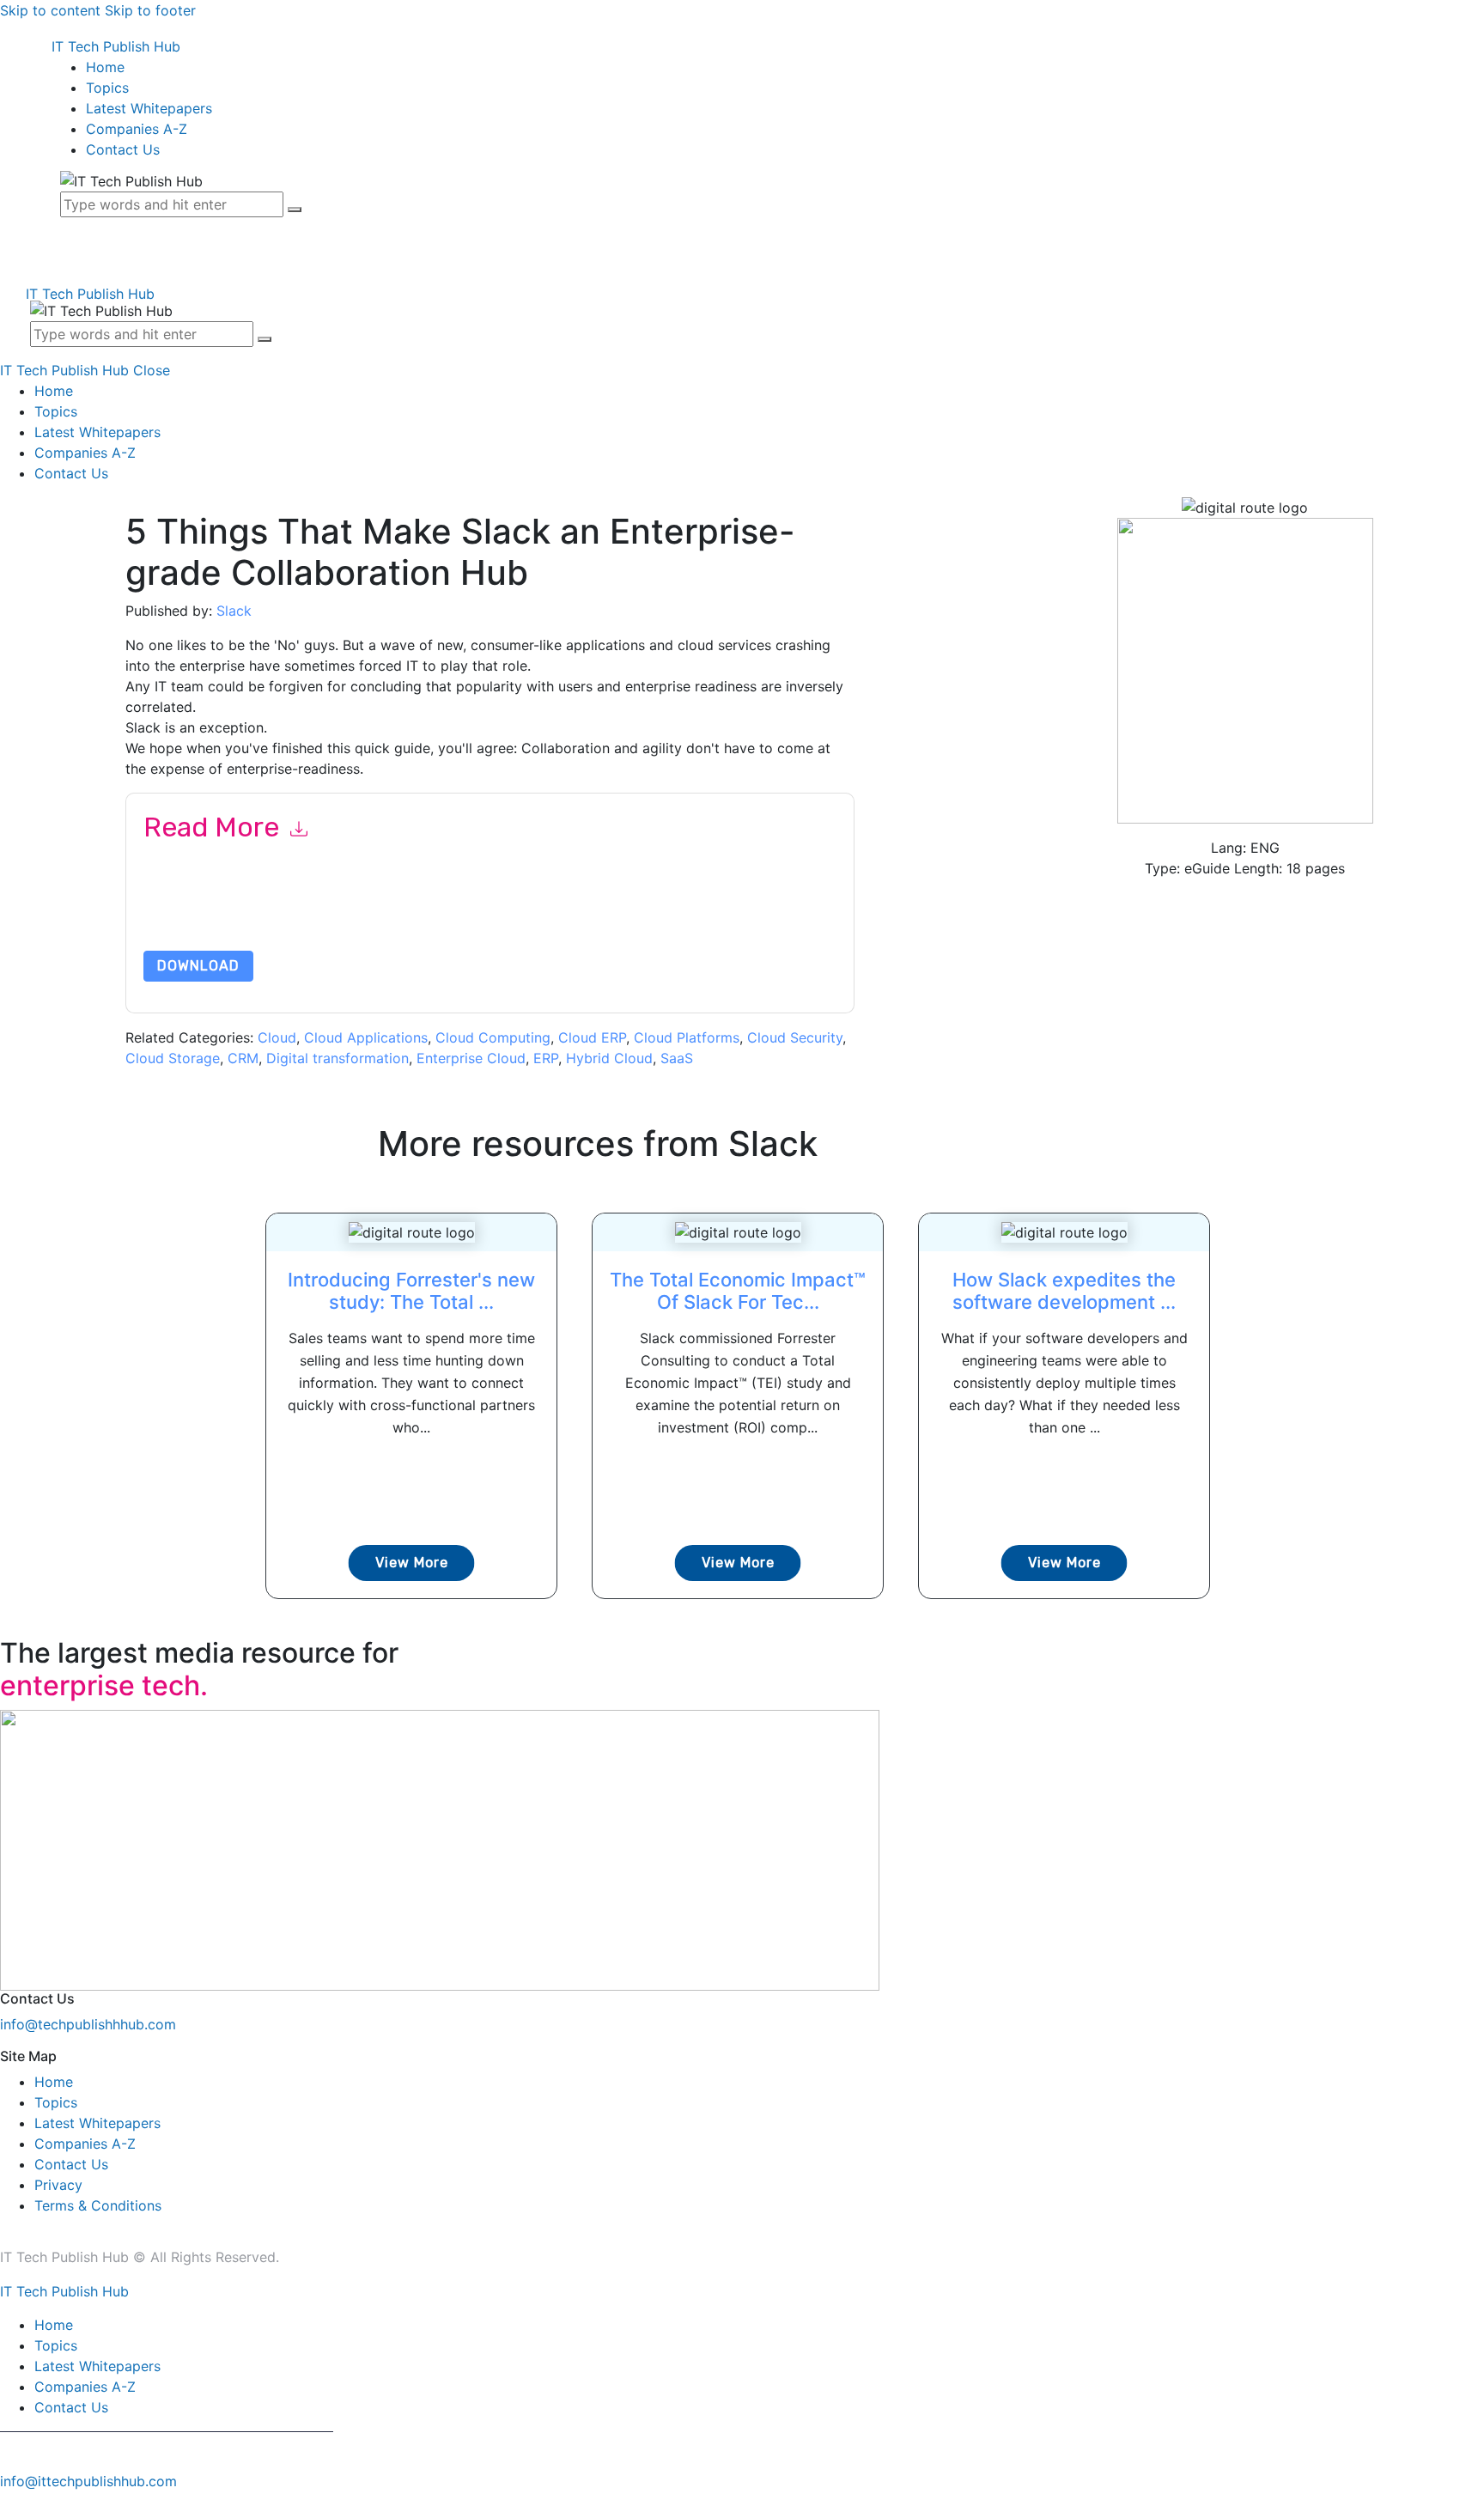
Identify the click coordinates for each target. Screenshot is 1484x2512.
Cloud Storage (173, 1058)
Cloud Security (795, 1037)
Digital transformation (338, 1058)
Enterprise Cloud (471, 1058)
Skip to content (50, 10)
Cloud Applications (366, 1037)
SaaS (677, 1058)
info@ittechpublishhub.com (88, 2481)
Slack (234, 611)
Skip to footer (150, 10)
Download (198, 966)
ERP (546, 1058)
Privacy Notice (663, 910)
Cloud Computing (493, 1037)
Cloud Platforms (687, 1037)
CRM (243, 1058)
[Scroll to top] (9, 2502)
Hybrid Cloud (609, 1058)
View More (412, 1563)
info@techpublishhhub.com (88, 2024)
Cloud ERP (592, 1037)
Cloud (277, 1037)
